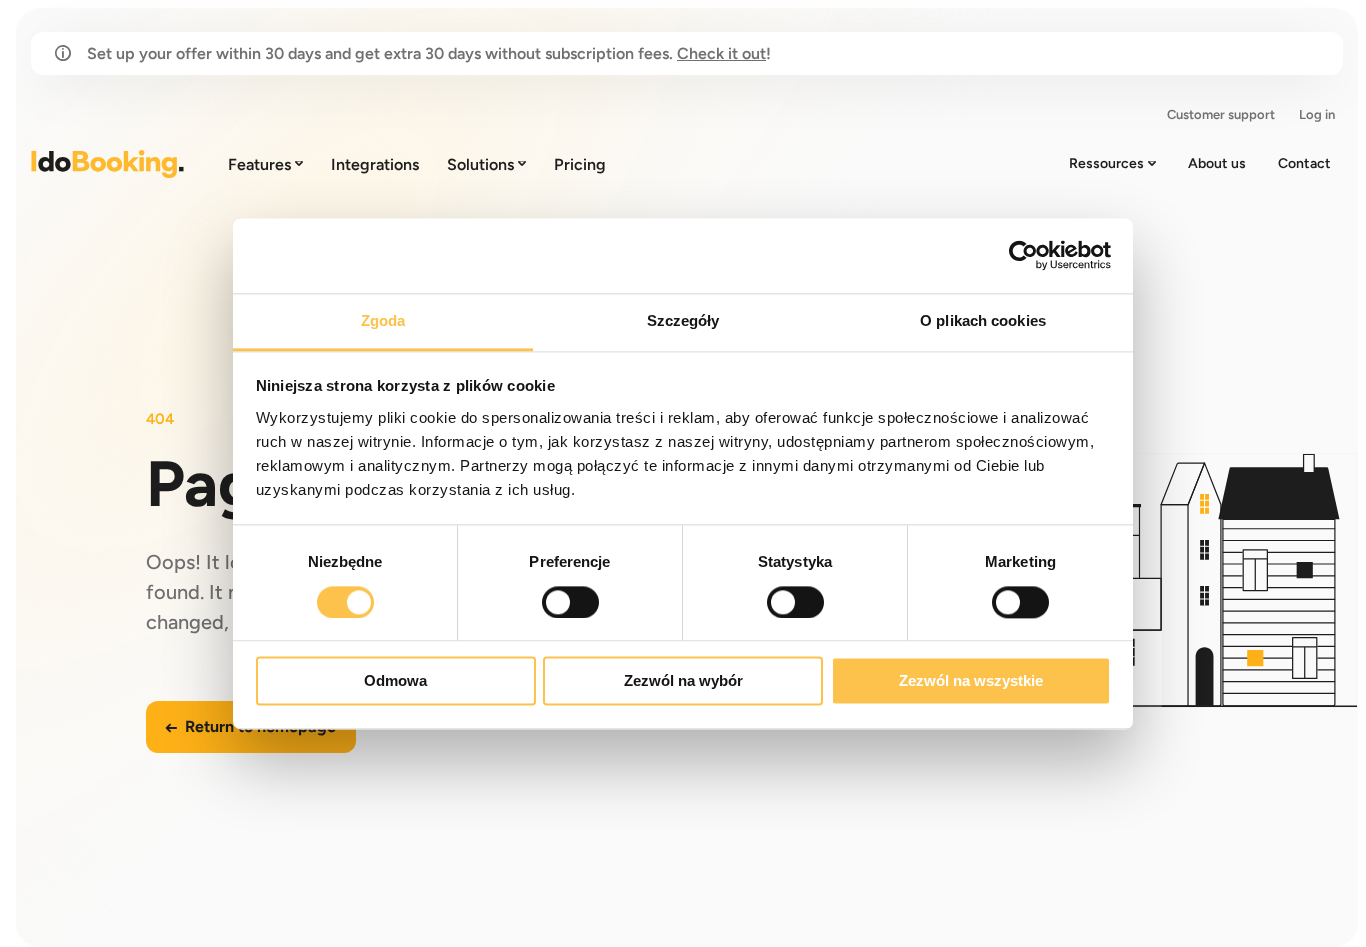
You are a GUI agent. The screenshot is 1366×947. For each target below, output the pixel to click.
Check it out (721, 53)
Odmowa (395, 681)
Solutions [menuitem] (480, 164)
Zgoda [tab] (383, 320)
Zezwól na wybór (683, 681)
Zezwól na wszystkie (971, 681)
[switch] (570, 602)
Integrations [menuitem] (375, 164)
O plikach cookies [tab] (983, 320)
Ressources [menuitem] (1106, 163)
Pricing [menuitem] (580, 164)
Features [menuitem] (259, 164)
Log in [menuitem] (1317, 114)
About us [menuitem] (1217, 163)
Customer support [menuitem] (1221, 114)
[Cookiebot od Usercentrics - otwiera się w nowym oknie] (1023, 255)
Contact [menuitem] (1304, 163)
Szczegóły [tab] (683, 320)
